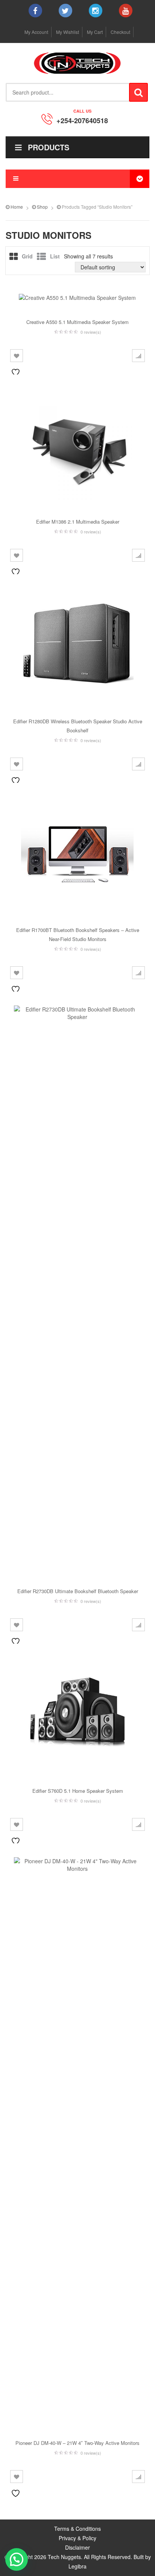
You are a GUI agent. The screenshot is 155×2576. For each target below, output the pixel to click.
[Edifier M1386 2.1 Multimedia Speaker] (77, 445)
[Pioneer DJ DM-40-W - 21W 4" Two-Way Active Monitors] (77, 2140)
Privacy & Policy (77, 2538)
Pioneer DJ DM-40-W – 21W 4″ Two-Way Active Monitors (77, 2443)
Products (49, 147)
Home (17, 207)
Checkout (120, 32)
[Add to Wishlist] (17, 356)
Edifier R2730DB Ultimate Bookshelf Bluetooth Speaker (78, 1591)
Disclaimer (77, 2547)
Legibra (77, 2566)
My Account (36, 32)
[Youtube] (126, 11)
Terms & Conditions (77, 2529)
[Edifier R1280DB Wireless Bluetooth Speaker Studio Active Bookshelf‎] (77, 644)
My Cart (95, 32)
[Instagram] (96, 11)
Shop (42, 207)
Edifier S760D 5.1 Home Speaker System (78, 1791)
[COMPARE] (138, 356)
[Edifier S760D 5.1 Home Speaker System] (77, 1714)
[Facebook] (35, 11)
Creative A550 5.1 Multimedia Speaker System (77, 322)
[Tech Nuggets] (77, 63)
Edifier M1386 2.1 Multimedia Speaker (78, 522)
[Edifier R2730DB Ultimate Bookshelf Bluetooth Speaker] (77, 1288)
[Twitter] (65, 11)
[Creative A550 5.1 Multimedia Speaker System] (77, 297)
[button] (17, 2559)
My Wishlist (68, 32)
